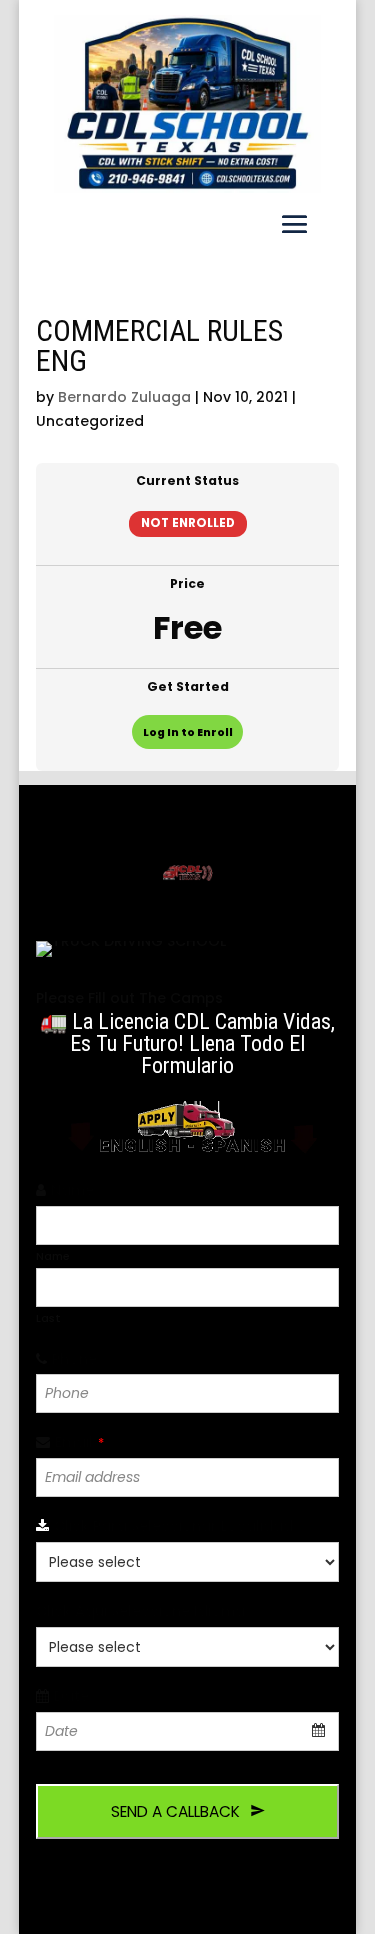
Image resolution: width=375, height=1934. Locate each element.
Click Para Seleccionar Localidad (179, 1526)
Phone (80, 1359)
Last (48, 1318)
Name (78, 1190)
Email (79, 1442)
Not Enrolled (188, 523)
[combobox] (188, 1731)
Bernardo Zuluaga (124, 397)
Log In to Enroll (188, 732)
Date (77, 1696)
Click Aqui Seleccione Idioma (146, 1611)
